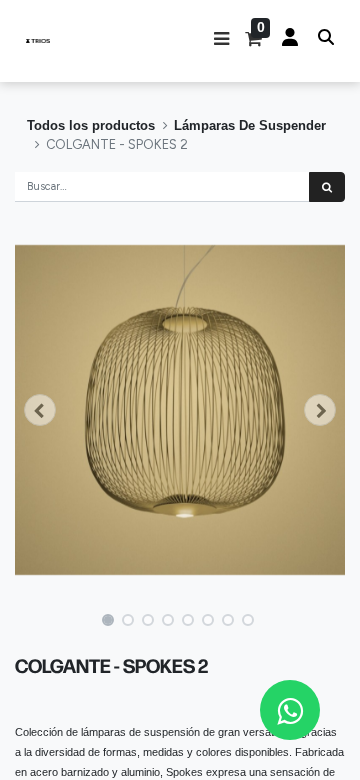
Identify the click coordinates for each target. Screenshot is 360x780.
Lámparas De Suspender (250, 125)
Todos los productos (91, 125)
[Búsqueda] (327, 187)
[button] (221, 41)
